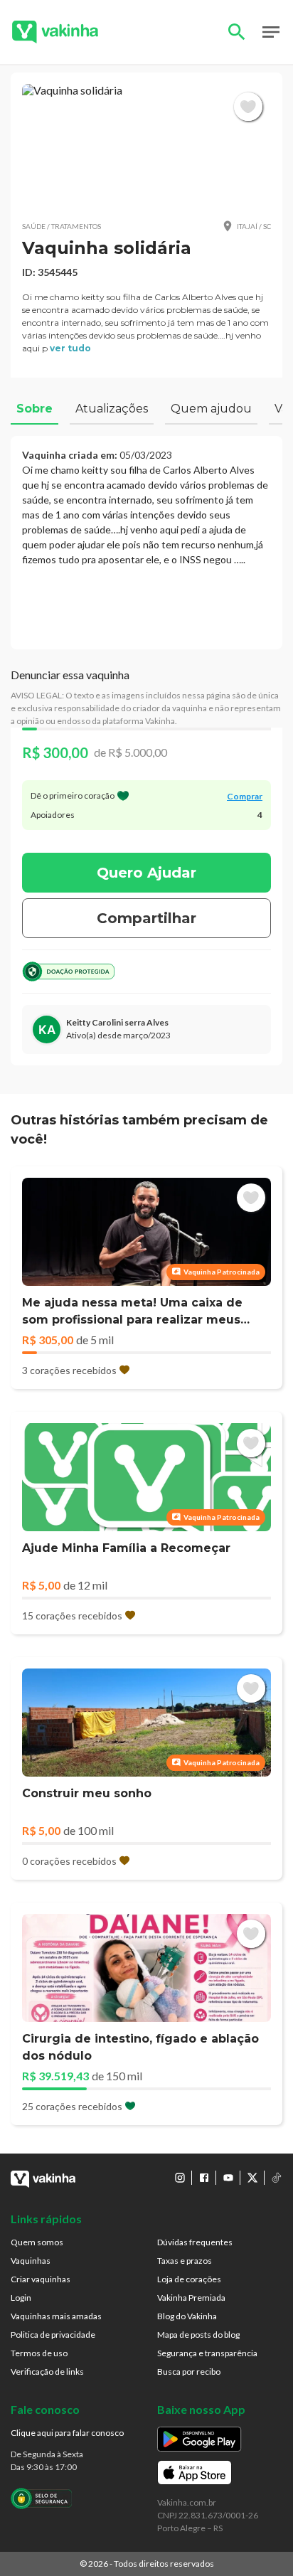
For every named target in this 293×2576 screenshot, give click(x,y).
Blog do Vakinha (187, 2316)
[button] (146, 146)
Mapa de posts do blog (198, 2335)
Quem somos (37, 2242)
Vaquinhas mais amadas (56, 2316)
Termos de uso (39, 2353)
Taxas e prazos (185, 2261)
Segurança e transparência (207, 2353)
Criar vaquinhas (41, 2279)
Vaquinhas (31, 2261)
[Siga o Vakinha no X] (252, 2178)
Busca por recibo (189, 2372)
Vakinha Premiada (191, 2298)
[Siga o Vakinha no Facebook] (204, 2178)
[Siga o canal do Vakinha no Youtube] (228, 2178)
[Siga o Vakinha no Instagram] (180, 2178)
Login (21, 2298)
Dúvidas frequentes (195, 2242)
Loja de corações (189, 2279)
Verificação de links (47, 2372)
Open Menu (271, 32)
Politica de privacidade (53, 2335)
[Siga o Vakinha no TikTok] (277, 2178)
